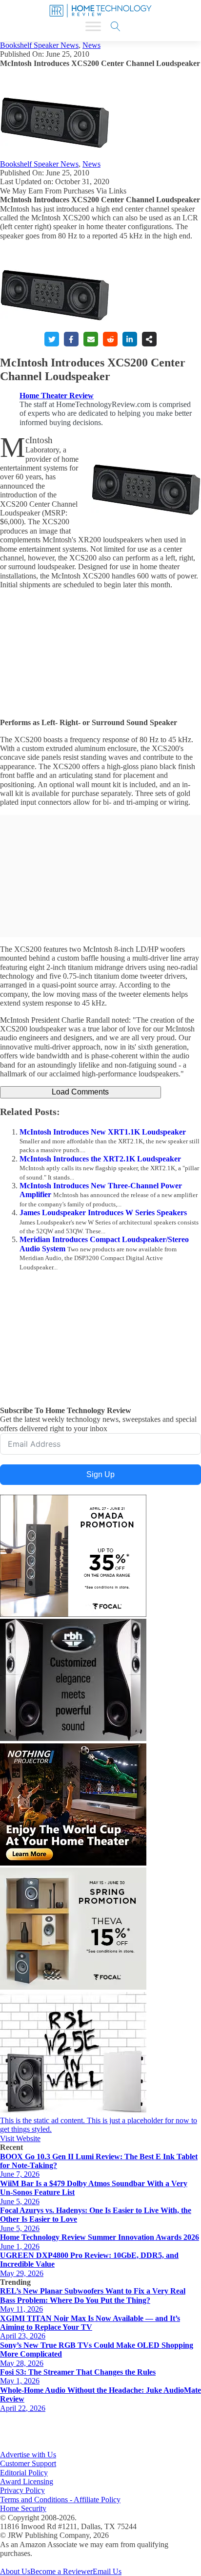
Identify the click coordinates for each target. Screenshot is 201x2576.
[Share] (149, 339)
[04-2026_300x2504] (73, 1614)
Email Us (107, 2571)
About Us (15, 2571)
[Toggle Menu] (93, 26)
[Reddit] (110, 339)
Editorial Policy (24, 2473)
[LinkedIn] (130, 339)
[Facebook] (71, 339)
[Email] (91, 339)
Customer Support (28, 2463)
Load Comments (80, 1092)
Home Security (23, 2508)
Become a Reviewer (61, 2571)
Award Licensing (27, 2481)
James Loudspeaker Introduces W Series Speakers (103, 1213)
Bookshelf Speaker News (39, 45)
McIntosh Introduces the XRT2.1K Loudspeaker (100, 1159)
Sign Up (100, 1474)
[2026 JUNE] (73, 1863)
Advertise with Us (28, 2455)
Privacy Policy (22, 2490)
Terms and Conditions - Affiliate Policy (60, 2500)
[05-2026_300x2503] (73, 1987)
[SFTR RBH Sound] (73, 1738)
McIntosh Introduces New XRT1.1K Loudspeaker (103, 1132)
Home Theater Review (57, 396)
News (91, 45)
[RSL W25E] (73, 2112)
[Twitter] (52, 339)
